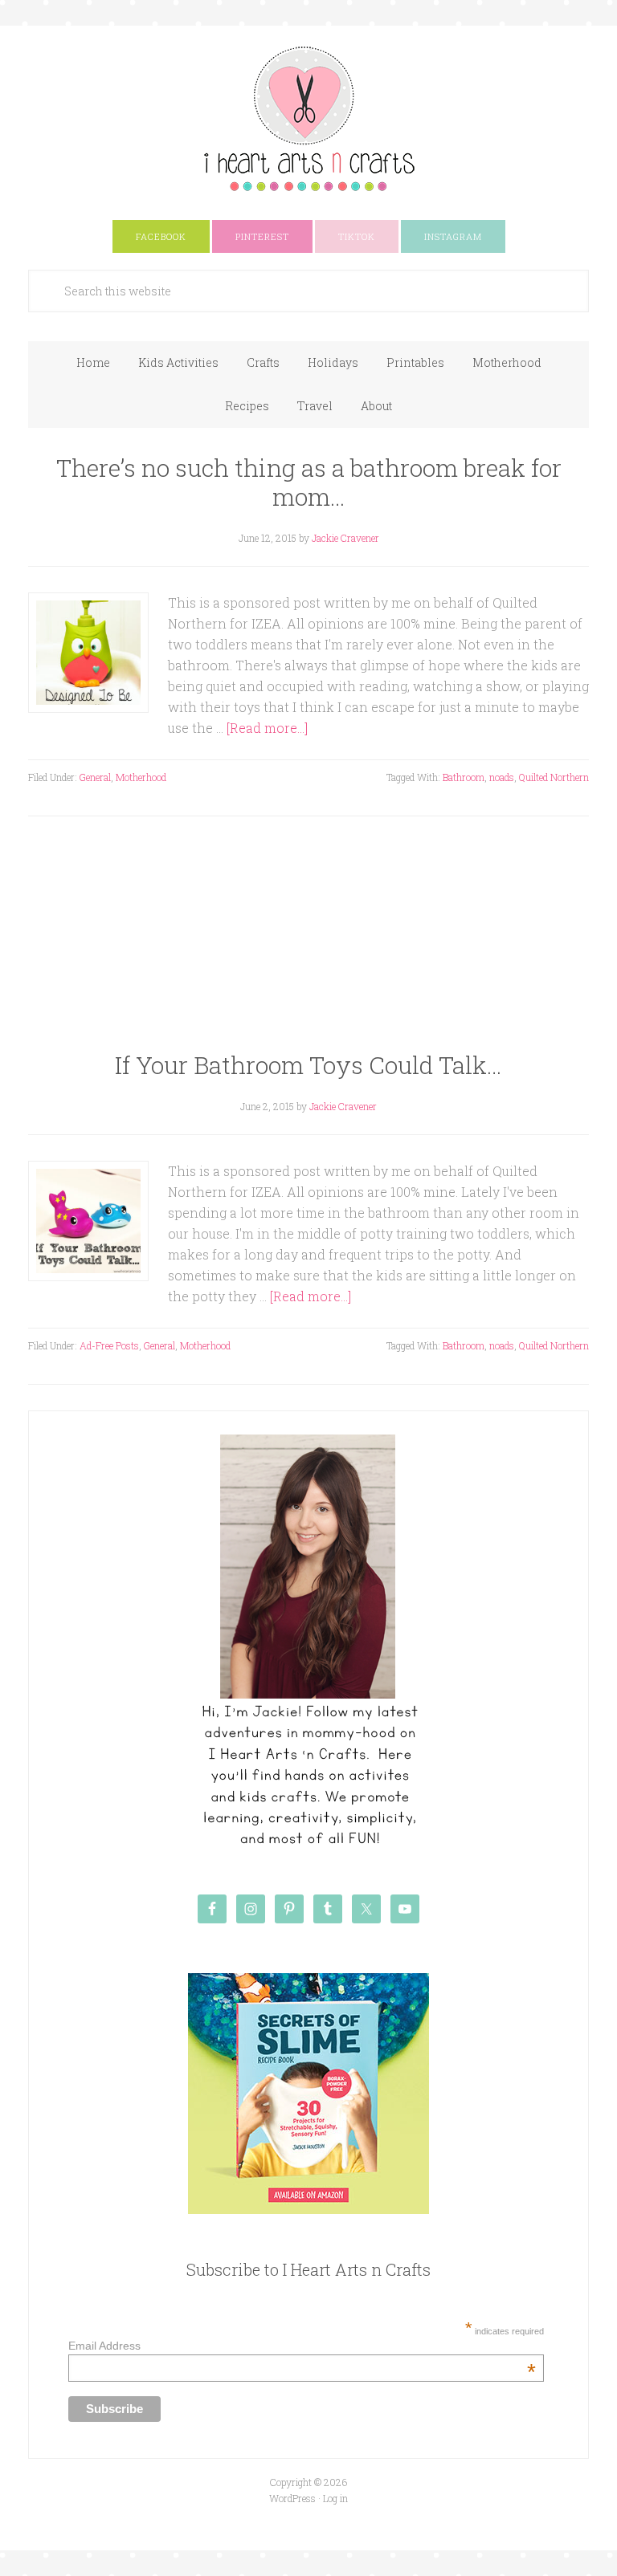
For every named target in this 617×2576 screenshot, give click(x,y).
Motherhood (141, 777)
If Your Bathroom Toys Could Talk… (308, 1065)
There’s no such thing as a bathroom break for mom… (309, 482)
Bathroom (464, 777)
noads (502, 777)
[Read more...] (267, 728)
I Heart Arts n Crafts (308, 118)
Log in (335, 2498)
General (95, 777)
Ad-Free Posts (109, 1345)
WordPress (292, 2498)
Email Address (302, 2346)
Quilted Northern (554, 777)
